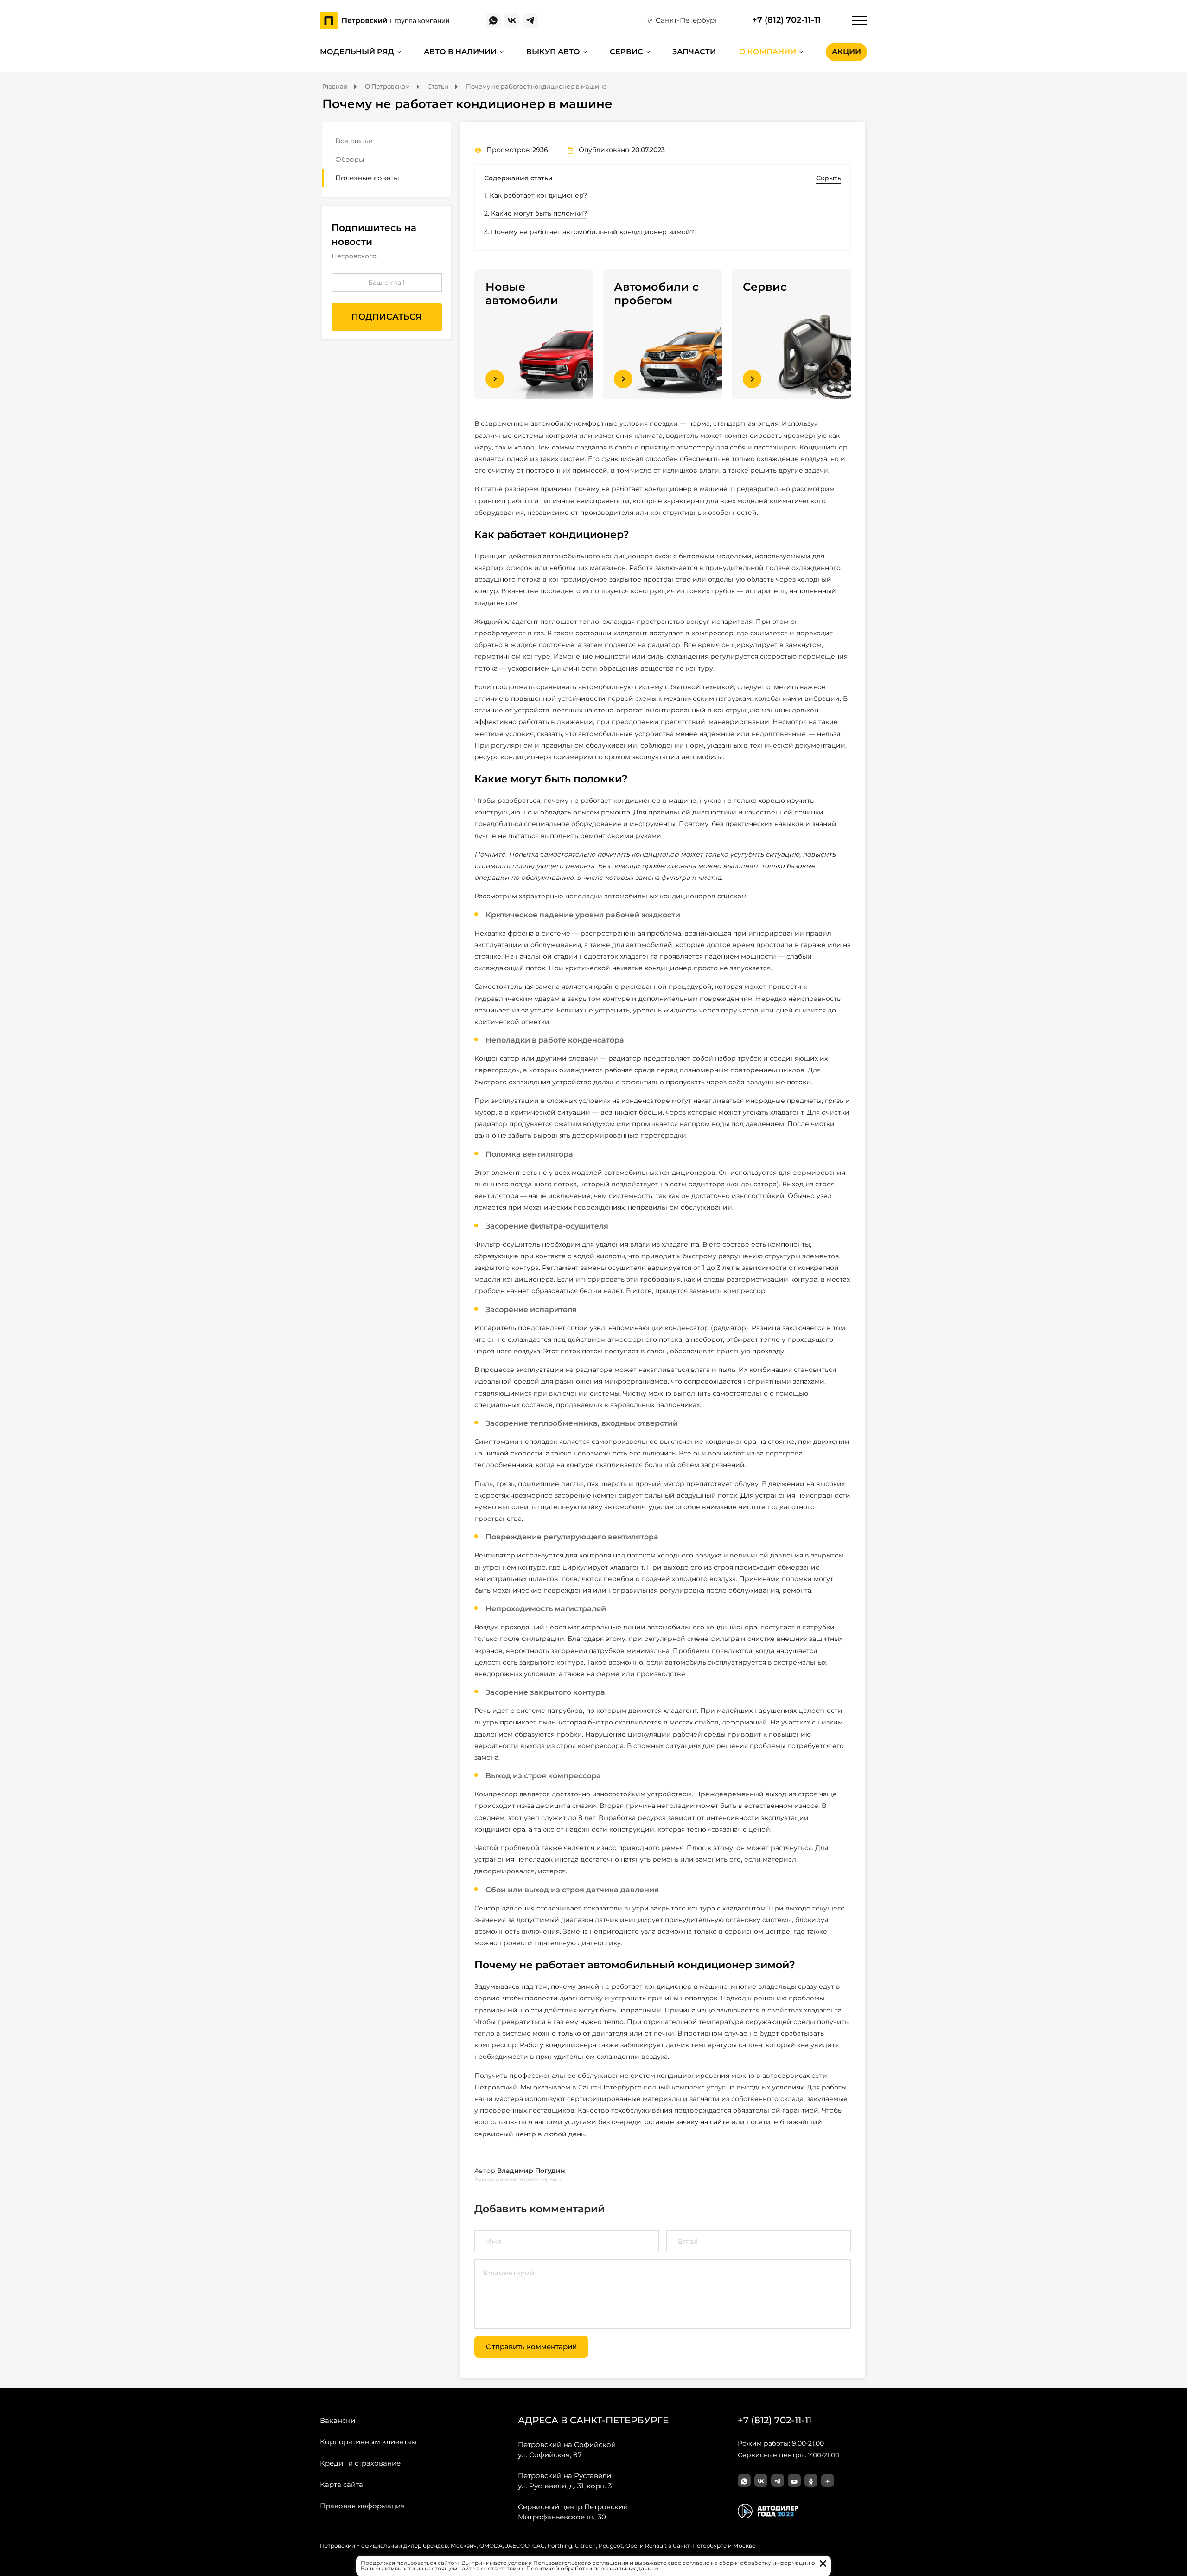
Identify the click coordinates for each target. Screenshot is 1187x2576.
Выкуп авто (553, 52)
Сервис (626, 52)
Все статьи (354, 141)
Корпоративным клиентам (368, 2442)
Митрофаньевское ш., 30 (573, 2512)
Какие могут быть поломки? (539, 213)
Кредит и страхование (360, 2463)
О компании (768, 52)
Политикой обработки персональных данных (592, 2568)
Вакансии (338, 2420)
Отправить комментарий (531, 2347)
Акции (846, 52)
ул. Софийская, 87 (567, 2450)
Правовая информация (362, 2506)
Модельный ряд (357, 52)
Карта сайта (341, 2484)
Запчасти (694, 52)
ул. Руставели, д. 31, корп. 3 (565, 2481)
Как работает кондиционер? (538, 195)
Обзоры (350, 159)
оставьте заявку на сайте (687, 2122)
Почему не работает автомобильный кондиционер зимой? (593, 232)
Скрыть (829, 178)
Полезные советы (367, 178)
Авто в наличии (460, 52)
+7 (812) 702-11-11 (786, 20)
